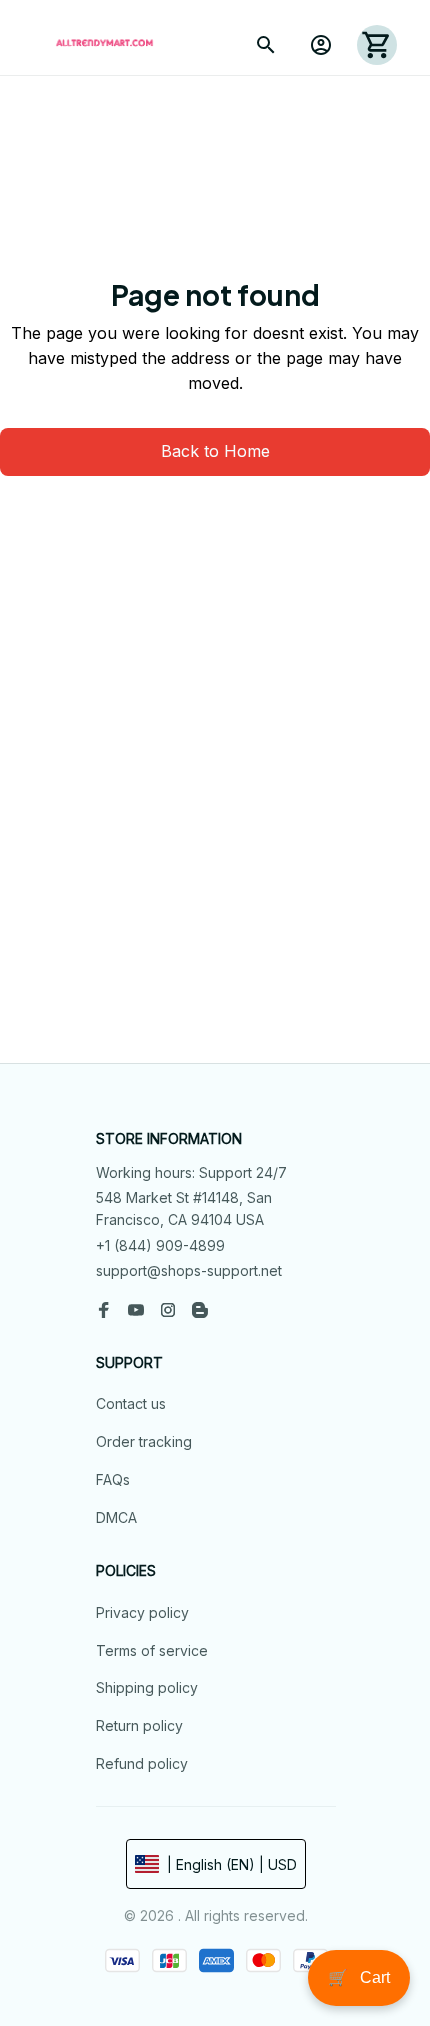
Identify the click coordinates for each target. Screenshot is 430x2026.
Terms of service (152, 1650)
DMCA (116, 1517)
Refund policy (142, 1763)
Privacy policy (142, 1612)
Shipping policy (147, 1687)
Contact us (131, 1403)
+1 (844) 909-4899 (160, 1245)
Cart (359, 1977)
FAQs (113, 1479)
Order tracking (144, 1441)
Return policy (139, 1725)
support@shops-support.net (189, 1270)
